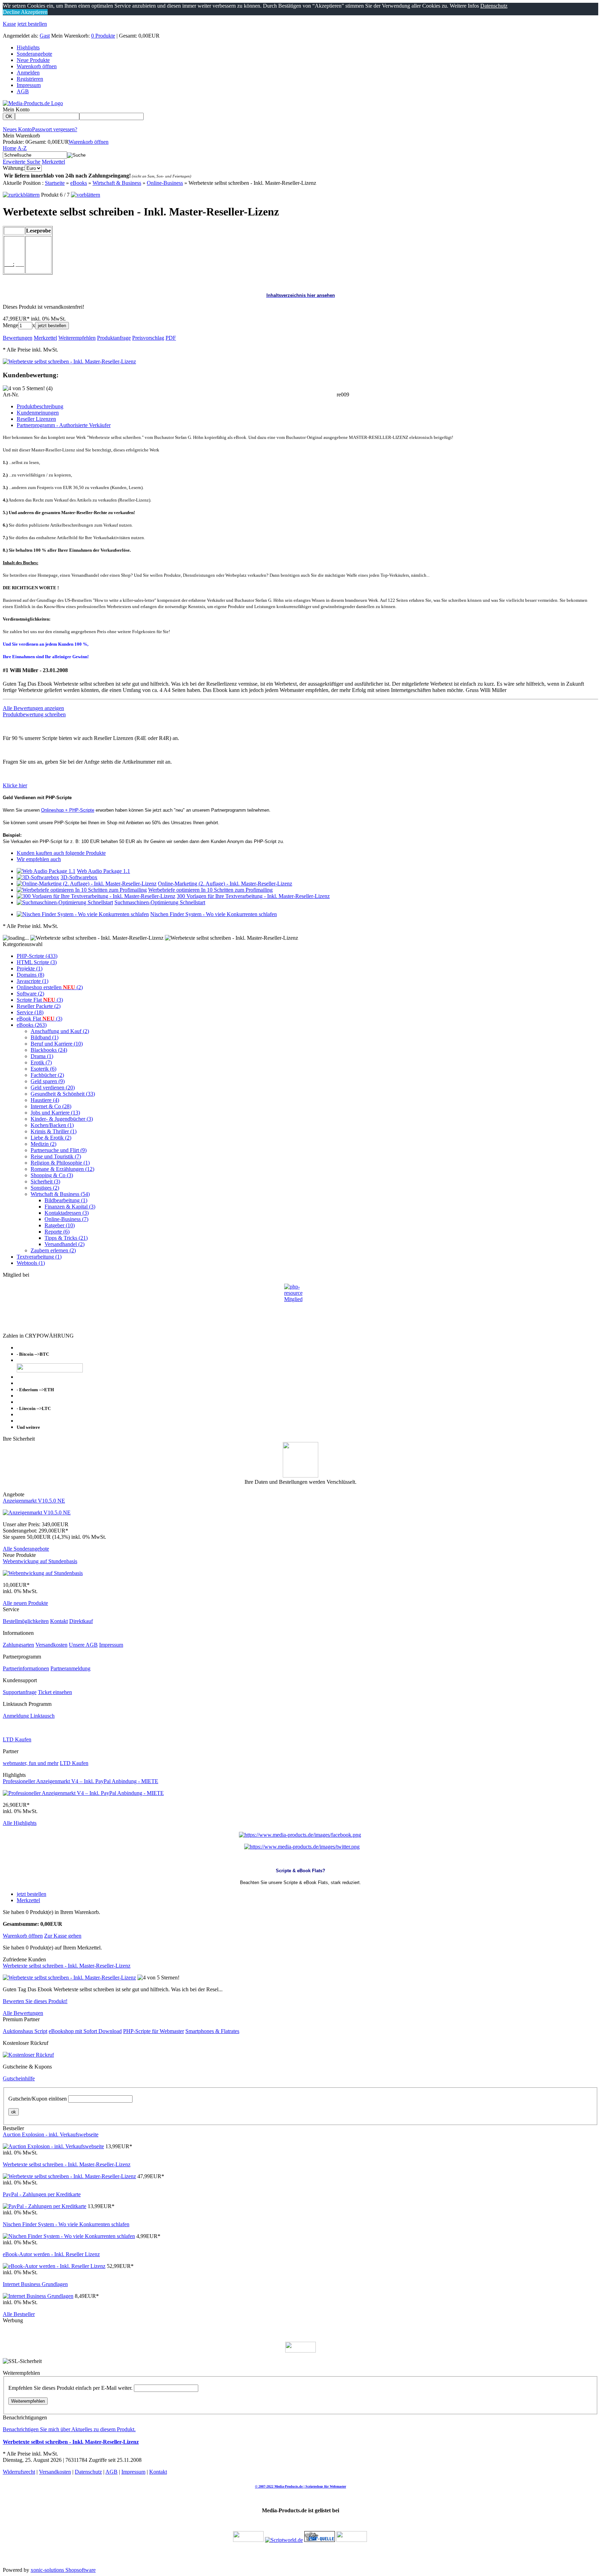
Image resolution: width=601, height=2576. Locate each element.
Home (10, 148)
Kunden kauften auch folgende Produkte (61, 853)
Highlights (28, 48)
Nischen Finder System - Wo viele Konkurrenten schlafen (214, 914)
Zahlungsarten (18, 1645)
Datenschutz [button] (494, 6)
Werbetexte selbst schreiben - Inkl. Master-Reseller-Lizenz (67, 1966)
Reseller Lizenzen (36, 419)
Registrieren (30, 79)
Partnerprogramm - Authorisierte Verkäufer (64, 425)
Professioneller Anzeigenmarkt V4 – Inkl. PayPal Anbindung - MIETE (81, 1781)
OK (9, 116)
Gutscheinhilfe (19, 2078)
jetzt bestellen (32, 24)
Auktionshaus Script (25, 2031)
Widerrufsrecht (19, 2472)
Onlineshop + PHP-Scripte (68, 810)
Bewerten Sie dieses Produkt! (35, 2001)
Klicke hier (15, 785)
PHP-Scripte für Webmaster (154, 2031)
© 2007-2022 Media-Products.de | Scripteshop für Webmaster (300, 2486)
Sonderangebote (34, 54)
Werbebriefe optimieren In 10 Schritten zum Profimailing (210, 890)
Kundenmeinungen (38, 413)
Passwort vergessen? (55, 129)
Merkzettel (53, 162)
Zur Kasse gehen (63, 1936)
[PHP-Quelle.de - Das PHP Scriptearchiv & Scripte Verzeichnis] (320, 2540)
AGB (23, 91)
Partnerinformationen (26, 1668)
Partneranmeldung (70, 1668)
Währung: (14, 168)
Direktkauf (81, 1621)
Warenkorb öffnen (37, 66)
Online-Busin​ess (165, 183)
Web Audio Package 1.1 (103, 871)
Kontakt (59, 1621)
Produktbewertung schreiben (34, 714)
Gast (45, 36)
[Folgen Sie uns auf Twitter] (302, 1847)
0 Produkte (103, 36)
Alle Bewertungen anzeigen (33, 708)
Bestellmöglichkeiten (26, 1621)
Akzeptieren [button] (34, 12)
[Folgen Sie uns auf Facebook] (300, 1835)
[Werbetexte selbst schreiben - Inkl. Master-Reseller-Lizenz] (69, 361)
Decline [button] (11, 12)
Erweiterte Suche (22, 162)
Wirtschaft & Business (117, 183)
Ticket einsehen (55, 1692)
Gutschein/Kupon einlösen (38, 2099)
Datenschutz (88, 2472)
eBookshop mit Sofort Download (85, 2031)
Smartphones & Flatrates (212, 2031)
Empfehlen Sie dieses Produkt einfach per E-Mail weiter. (70, 2388)
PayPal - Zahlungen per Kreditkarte (42, 2194)
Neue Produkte (33, 60)
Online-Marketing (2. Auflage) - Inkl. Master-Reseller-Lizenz (225, 884)
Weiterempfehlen (28, 2401)
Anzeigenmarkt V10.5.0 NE (34, 1501)
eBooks (79, 183)
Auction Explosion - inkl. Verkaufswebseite (51, 2134)
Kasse (9, 24)
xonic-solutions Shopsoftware (63, 2570)
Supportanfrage (20, 1692)
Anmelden (28, 73)
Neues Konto (17, 129)
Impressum (29, 85)
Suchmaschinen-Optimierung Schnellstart (160, 902)
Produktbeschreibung (40, 406)
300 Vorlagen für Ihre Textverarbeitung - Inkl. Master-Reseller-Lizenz (253, 896)
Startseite (55, 183)
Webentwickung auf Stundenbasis (40, 1561)
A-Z (22, 148)
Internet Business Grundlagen (35, 2284)
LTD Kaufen (17, 1739)
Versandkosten (51, 1645)
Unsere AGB (83, 1645)
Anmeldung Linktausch (29, 1716)
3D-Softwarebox (79, 877)
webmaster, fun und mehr (31, 1763)
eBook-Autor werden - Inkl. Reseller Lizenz (51, 2254)
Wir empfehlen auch (39, 859)
